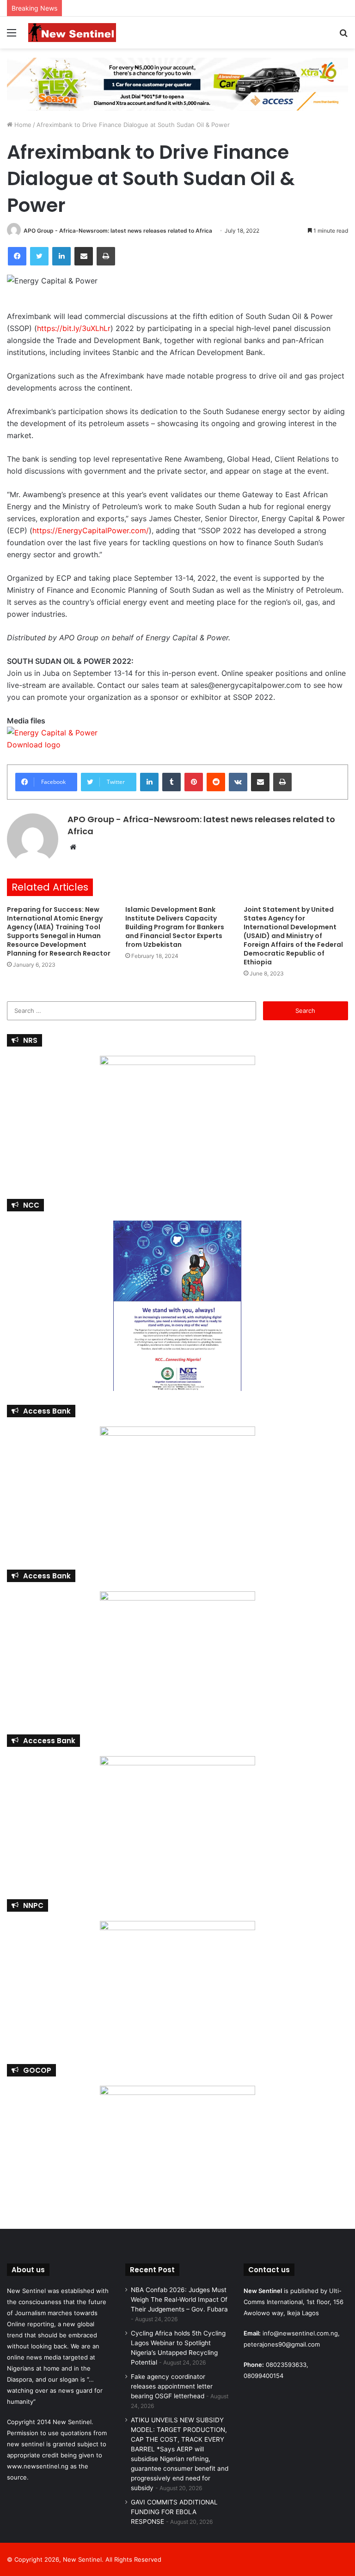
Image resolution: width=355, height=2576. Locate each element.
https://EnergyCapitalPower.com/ (91, 530)
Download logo (34, 745)
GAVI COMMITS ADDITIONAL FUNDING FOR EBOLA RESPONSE (174, 2512)
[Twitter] (39, 256)
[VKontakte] (238, 782)
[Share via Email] (84, 256)
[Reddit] (216, 782)
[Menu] (12, 36)
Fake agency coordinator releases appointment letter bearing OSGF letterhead (172, 2386)
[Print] (106, 256)
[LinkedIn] (61, 256)
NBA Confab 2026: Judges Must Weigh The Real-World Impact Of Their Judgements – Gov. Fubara (179, 2299)
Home (22, 125)
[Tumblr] (171, 782)
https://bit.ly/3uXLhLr (74, 328)
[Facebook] (17, 256)
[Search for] (343, 36)
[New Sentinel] (72, 33)
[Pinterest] (194, 782)
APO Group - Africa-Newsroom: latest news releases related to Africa (118, 231)
